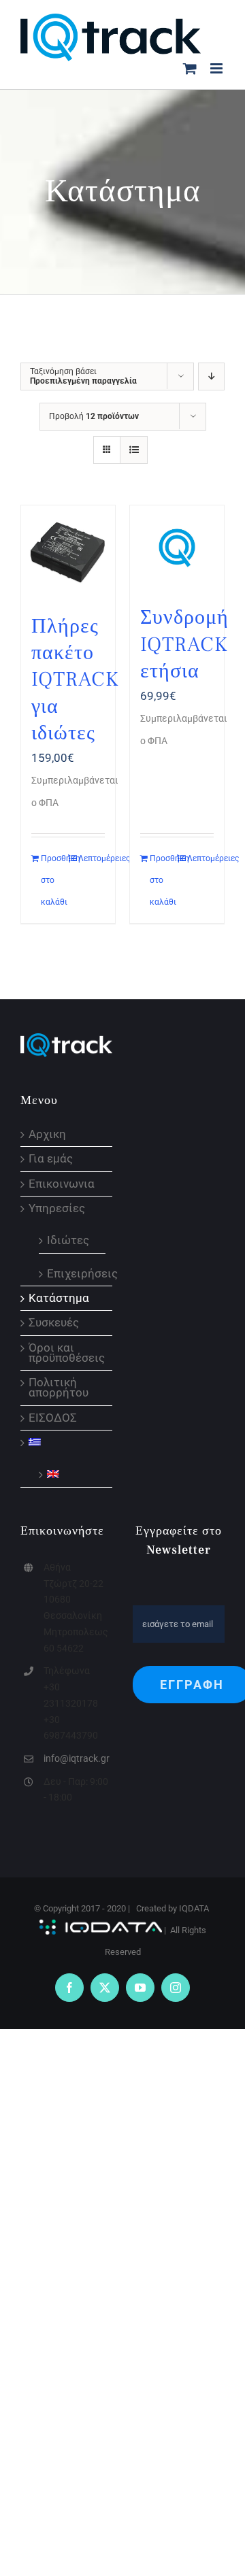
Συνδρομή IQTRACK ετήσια (184, 644)
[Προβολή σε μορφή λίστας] (134, 450)
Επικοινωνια (62, 1184)
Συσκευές (54, 1323)
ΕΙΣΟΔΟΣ (53, 1418)
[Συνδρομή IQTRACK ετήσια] (177, 548)
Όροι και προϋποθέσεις (67, 1353)
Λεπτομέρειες (92, 858)
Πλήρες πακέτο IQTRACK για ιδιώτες (75, 680)
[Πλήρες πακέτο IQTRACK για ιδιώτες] (68, 552)
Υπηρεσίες (57, 1208)
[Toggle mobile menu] (217, 68)
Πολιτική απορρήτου (59, 1388)
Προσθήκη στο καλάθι (54, 880)
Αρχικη (47, 1134)
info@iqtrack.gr (77, 1758)
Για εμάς (51, 1159)
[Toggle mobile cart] (190, 68)
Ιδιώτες (68, 1239)
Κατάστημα (59, 1298)
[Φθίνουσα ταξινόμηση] (211, 377)
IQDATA (194, 1908)
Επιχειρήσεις (73, 1273)
